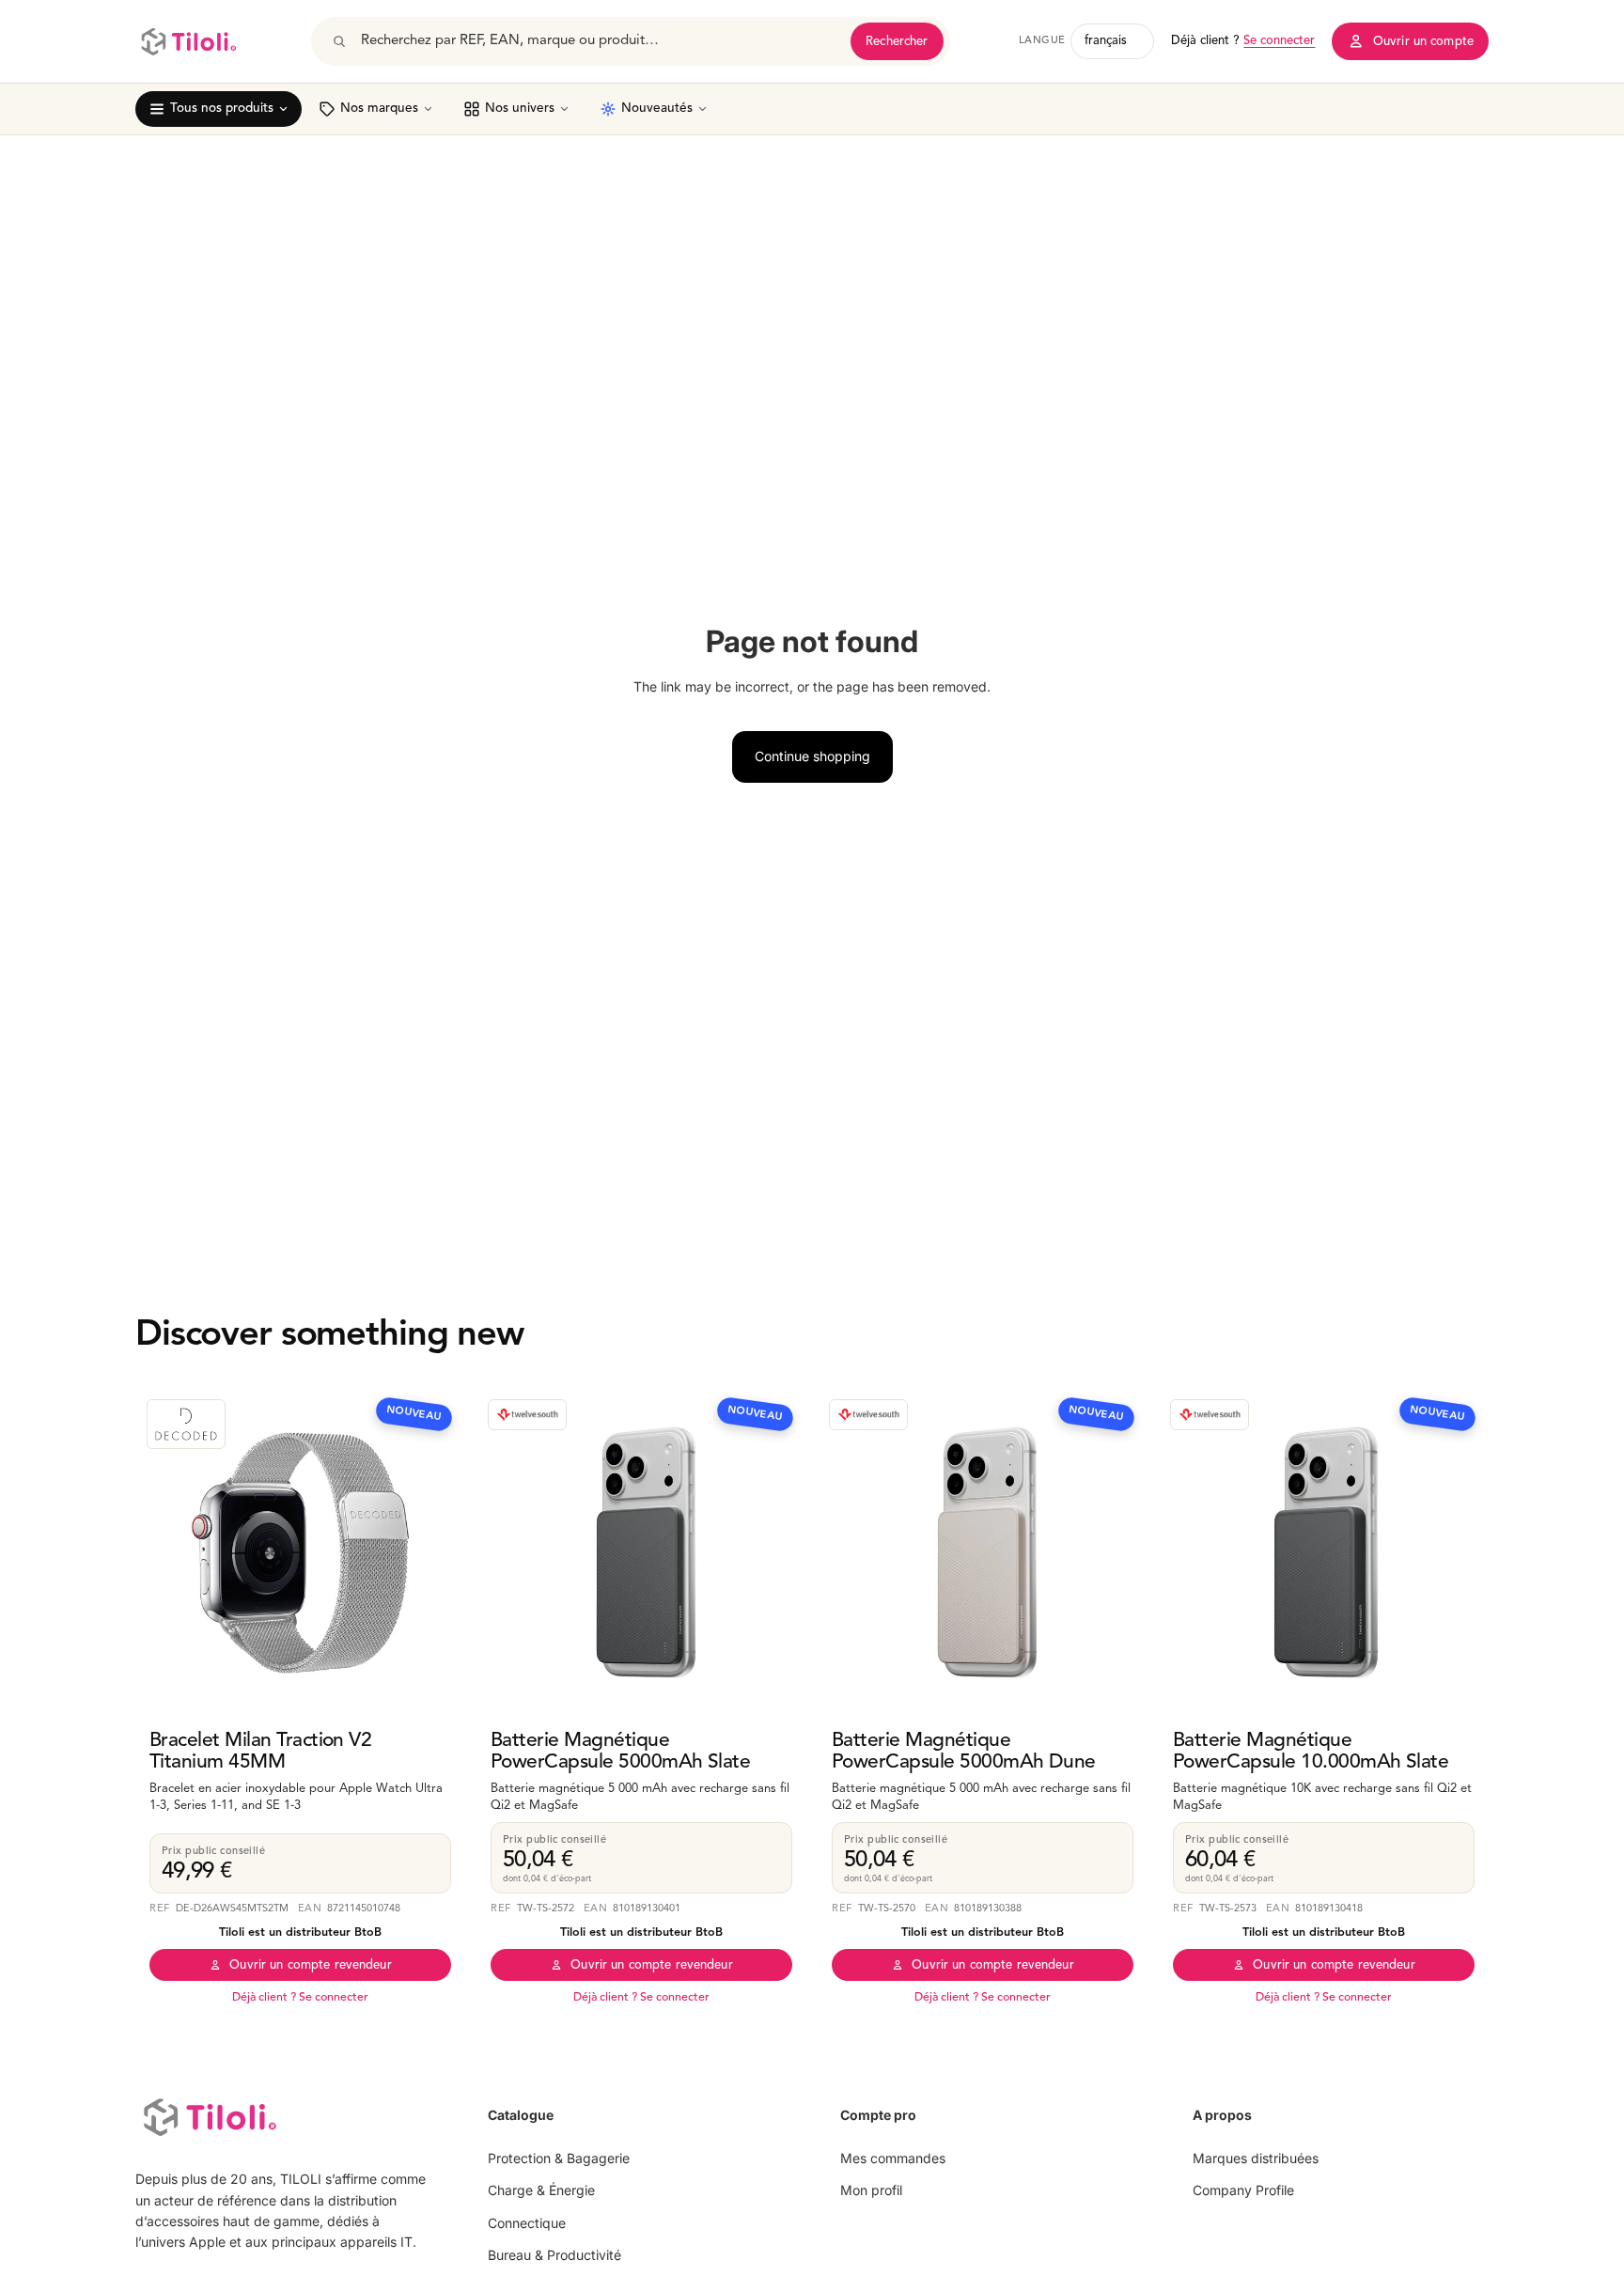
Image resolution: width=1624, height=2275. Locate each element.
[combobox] (600, 41)
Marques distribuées (1256, 2158)
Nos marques (379, 109)
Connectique (527, 2223)
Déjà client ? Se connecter (300, 1998)
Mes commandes (893, 2158)
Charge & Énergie (541, 2190)
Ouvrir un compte (1423, 42)
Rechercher (897, 42)
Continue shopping (812, 756)
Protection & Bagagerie (559, 2158)
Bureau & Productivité (554, 2255)
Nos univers (520, 109)
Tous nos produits (222, 109)
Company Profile (1243, 2190)
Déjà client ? (1243, 41)
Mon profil (871, 2190)
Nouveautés (657, 109)
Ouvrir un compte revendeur (310, 1965)
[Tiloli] (188, 41)
